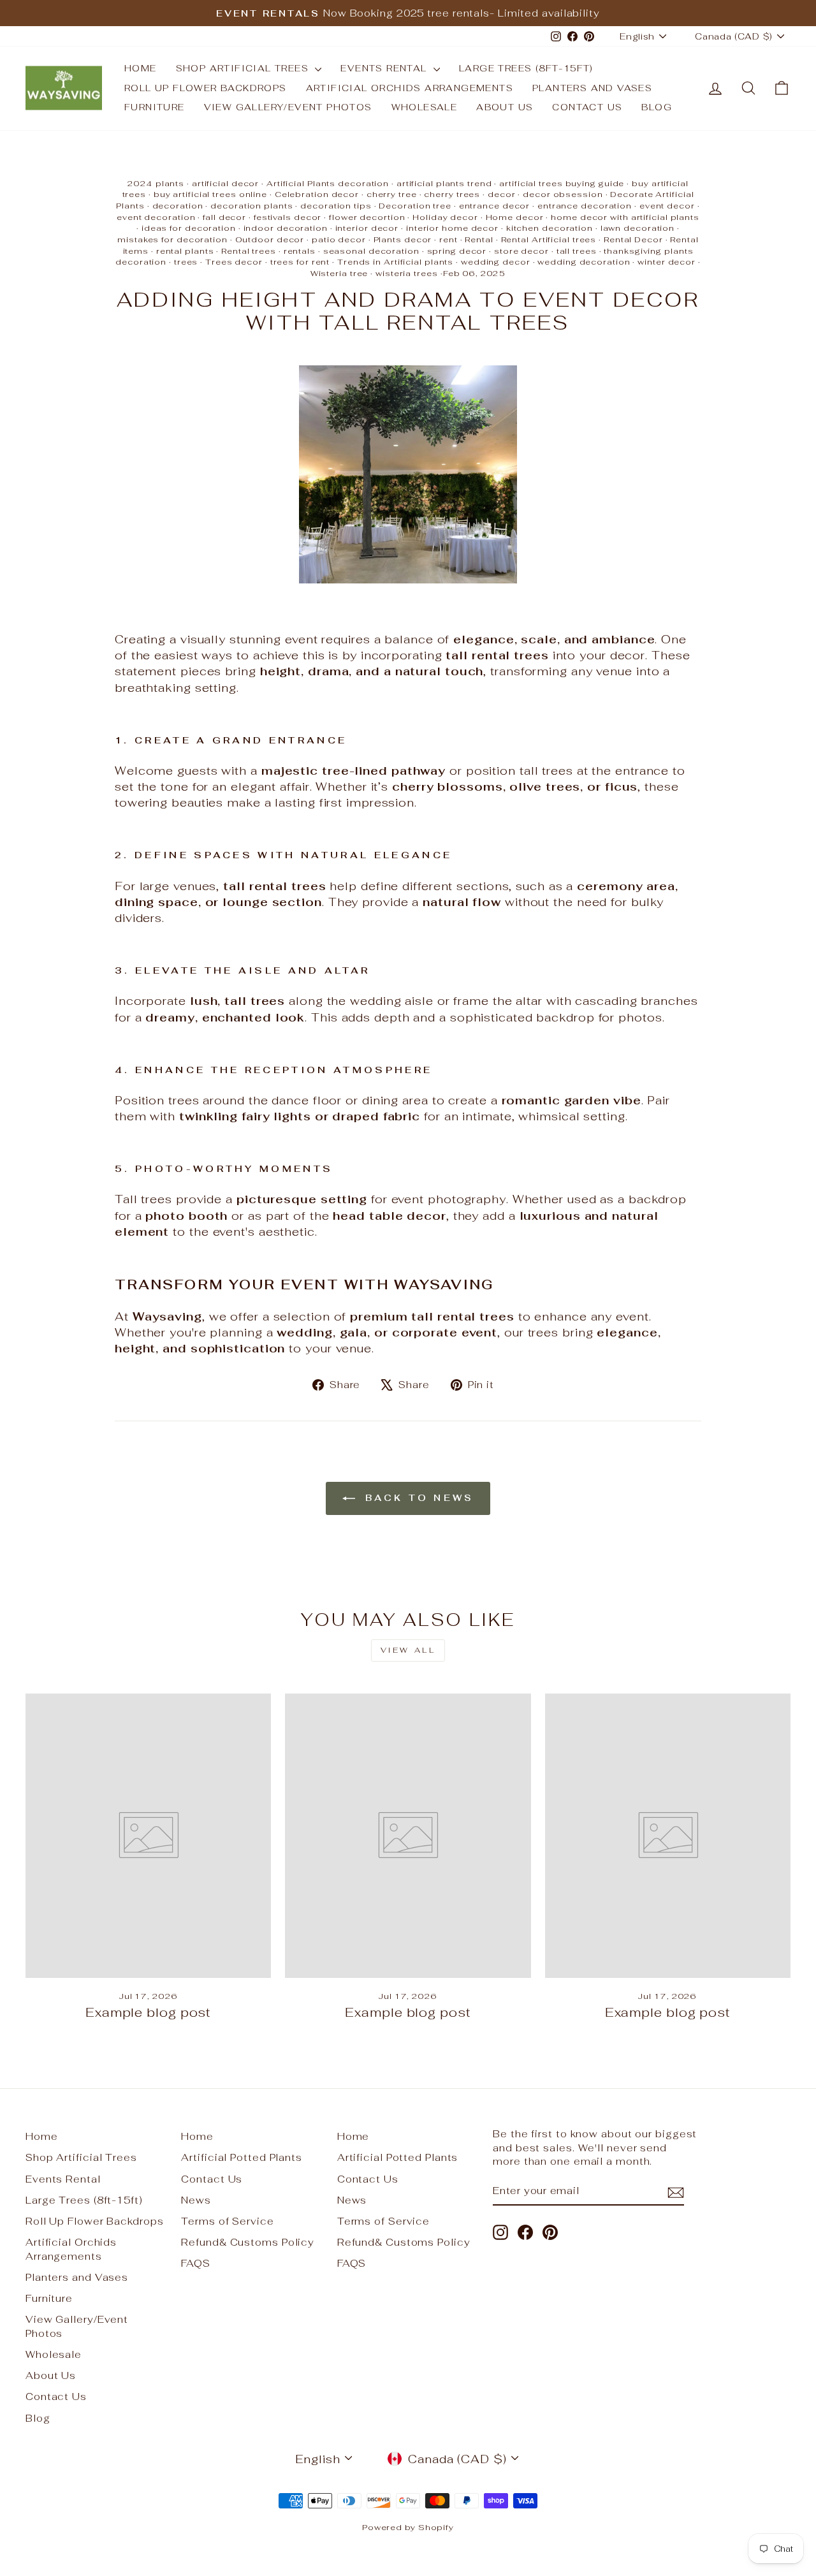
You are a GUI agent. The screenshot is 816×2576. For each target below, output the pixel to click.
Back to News (417, 1498)
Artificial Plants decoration (328, 183)
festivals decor (288, 217)
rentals (300, 251)
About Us (505, 107)
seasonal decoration (371, 251)
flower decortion (367, 217)
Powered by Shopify (408, 2527)
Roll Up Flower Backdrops (206, 88)
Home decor (515, 217)
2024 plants (156, 183)
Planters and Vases (592, 88)
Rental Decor (633, 239)
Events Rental (385, 68)
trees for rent (300, 262)
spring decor (457, 251)
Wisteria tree (339, 273)
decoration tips (336, 206)
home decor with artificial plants (625, 217)
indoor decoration (286, 228)
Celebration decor (317, 194)
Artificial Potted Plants (242, 2157)
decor (502, 194)
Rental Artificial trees (549, 239)
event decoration (156, 217)
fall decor (224, 217)
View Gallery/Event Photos (288, 107)
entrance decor (495, 206)
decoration (178, 206)
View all (408, 1650)
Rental (479, 239)
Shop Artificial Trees (244, 68)
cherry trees (452, 194)
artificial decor (225, 183)
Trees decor (234, 262)
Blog (657, 107)
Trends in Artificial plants (395, 262)
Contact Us (587, 107)
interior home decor (452, 228)
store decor (521, 251)
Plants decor (403, 239)
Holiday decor (445, 217)
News (196, 2200)
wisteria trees (407, 273)
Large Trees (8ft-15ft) (526, 68)
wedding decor (496, 262)
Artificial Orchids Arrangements (410, 88)
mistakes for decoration (172, 239)
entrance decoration (585, 206)
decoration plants (251, 206)
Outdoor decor (270, 239)
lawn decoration (638, 228)
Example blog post (148, 2012)
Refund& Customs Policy (248, 2242)
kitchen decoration (550, 228)
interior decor (367, 228)
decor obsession (563, 194)
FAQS (196, 2263)
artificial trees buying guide (562, 183)
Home (141, 68)
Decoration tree (415, 206)
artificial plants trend (444, 183)
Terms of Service (227, 2221)
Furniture (155, 107)
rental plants (185, 251)
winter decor (667, 262)
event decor (667, 206)
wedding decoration (584, 262)
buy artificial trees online (210, 194)
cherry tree (392, 194)
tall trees (577, 251)
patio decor (339, 239)
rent (448, 239)
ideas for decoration (189, 228)
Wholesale (425, 107)
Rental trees (249, 251)
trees (186, 262)
